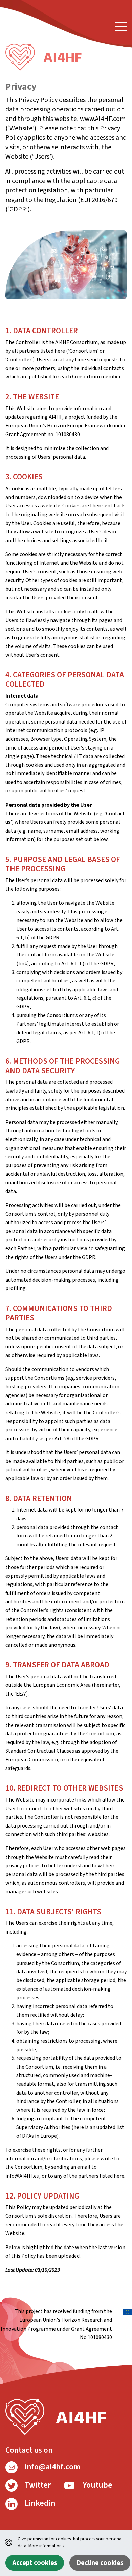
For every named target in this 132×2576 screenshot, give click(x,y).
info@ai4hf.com (52, 2467)
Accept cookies (35, 2563)
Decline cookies (100, 2563)
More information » (47, 2546)
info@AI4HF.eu (22, 2176)
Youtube (97, 2485)
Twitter (37, 2485)
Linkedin (39, 2503)
